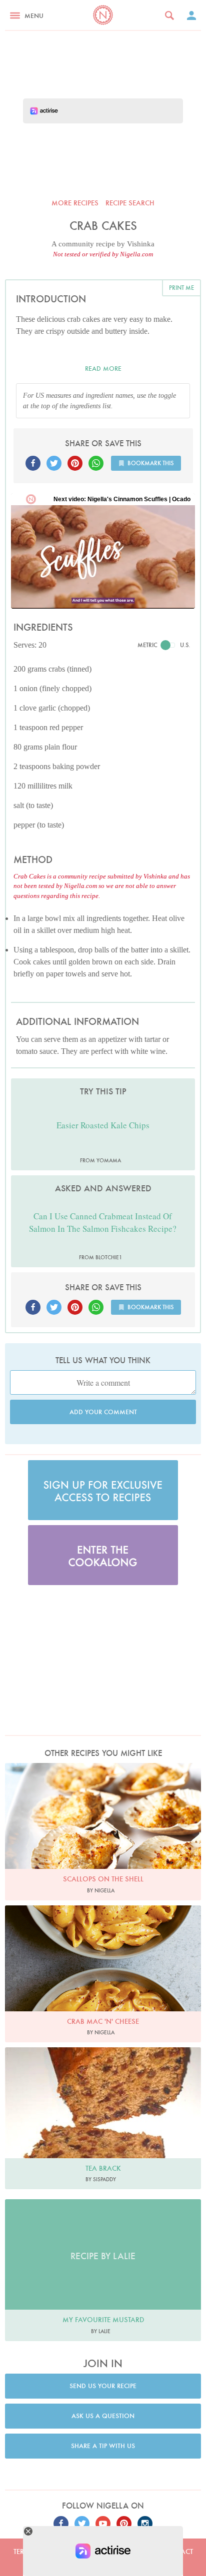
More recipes (75, 203)
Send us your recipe (103, 2386)
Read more (103, 369)
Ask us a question (103, 2416)
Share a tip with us (103, 2446)
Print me (181, 288)
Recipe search (130, 203)
